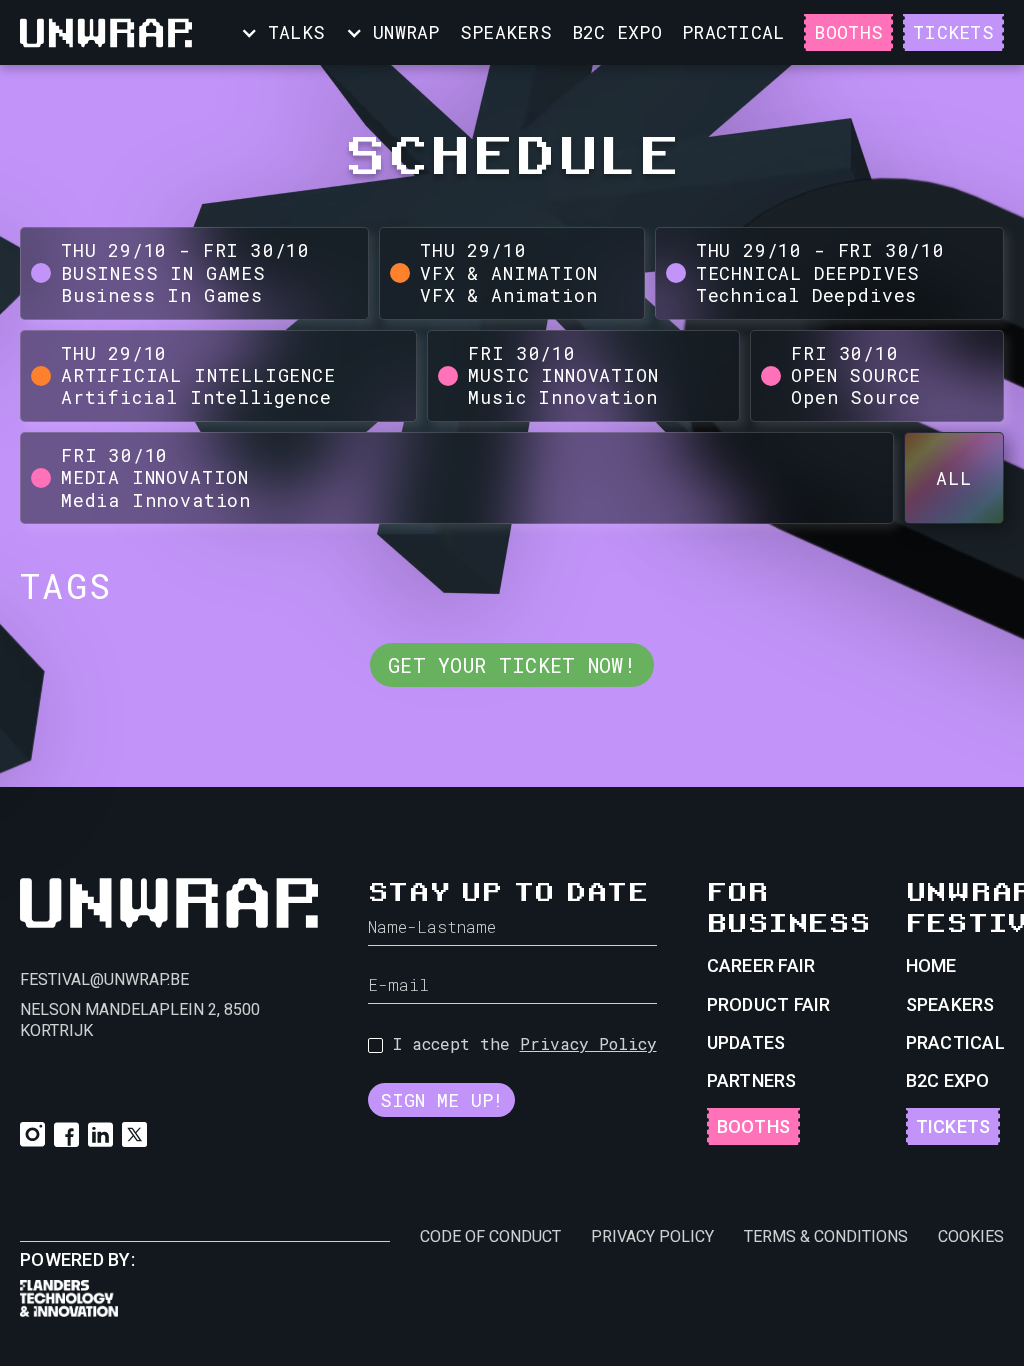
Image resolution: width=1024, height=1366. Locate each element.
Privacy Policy (588, 1043)
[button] (282, 32)
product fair (769, 1004)
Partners (752, 1080)
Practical (955, 1042)
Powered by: (77, 1259)
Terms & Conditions (826, 1236)
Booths (848, 32)
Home (931, 965)
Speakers (950, 1004)
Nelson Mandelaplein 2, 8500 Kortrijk (140, 1020)
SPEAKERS (506, 32)
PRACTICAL (733, 32)
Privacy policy (652, 1236)
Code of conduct (490, 1236)
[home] (106, 33)
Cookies (971, 1236)
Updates (746, 1042)
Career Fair (761, 965)
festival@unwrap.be (104, 979)
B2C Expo (617, 32)
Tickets (953, 32)
